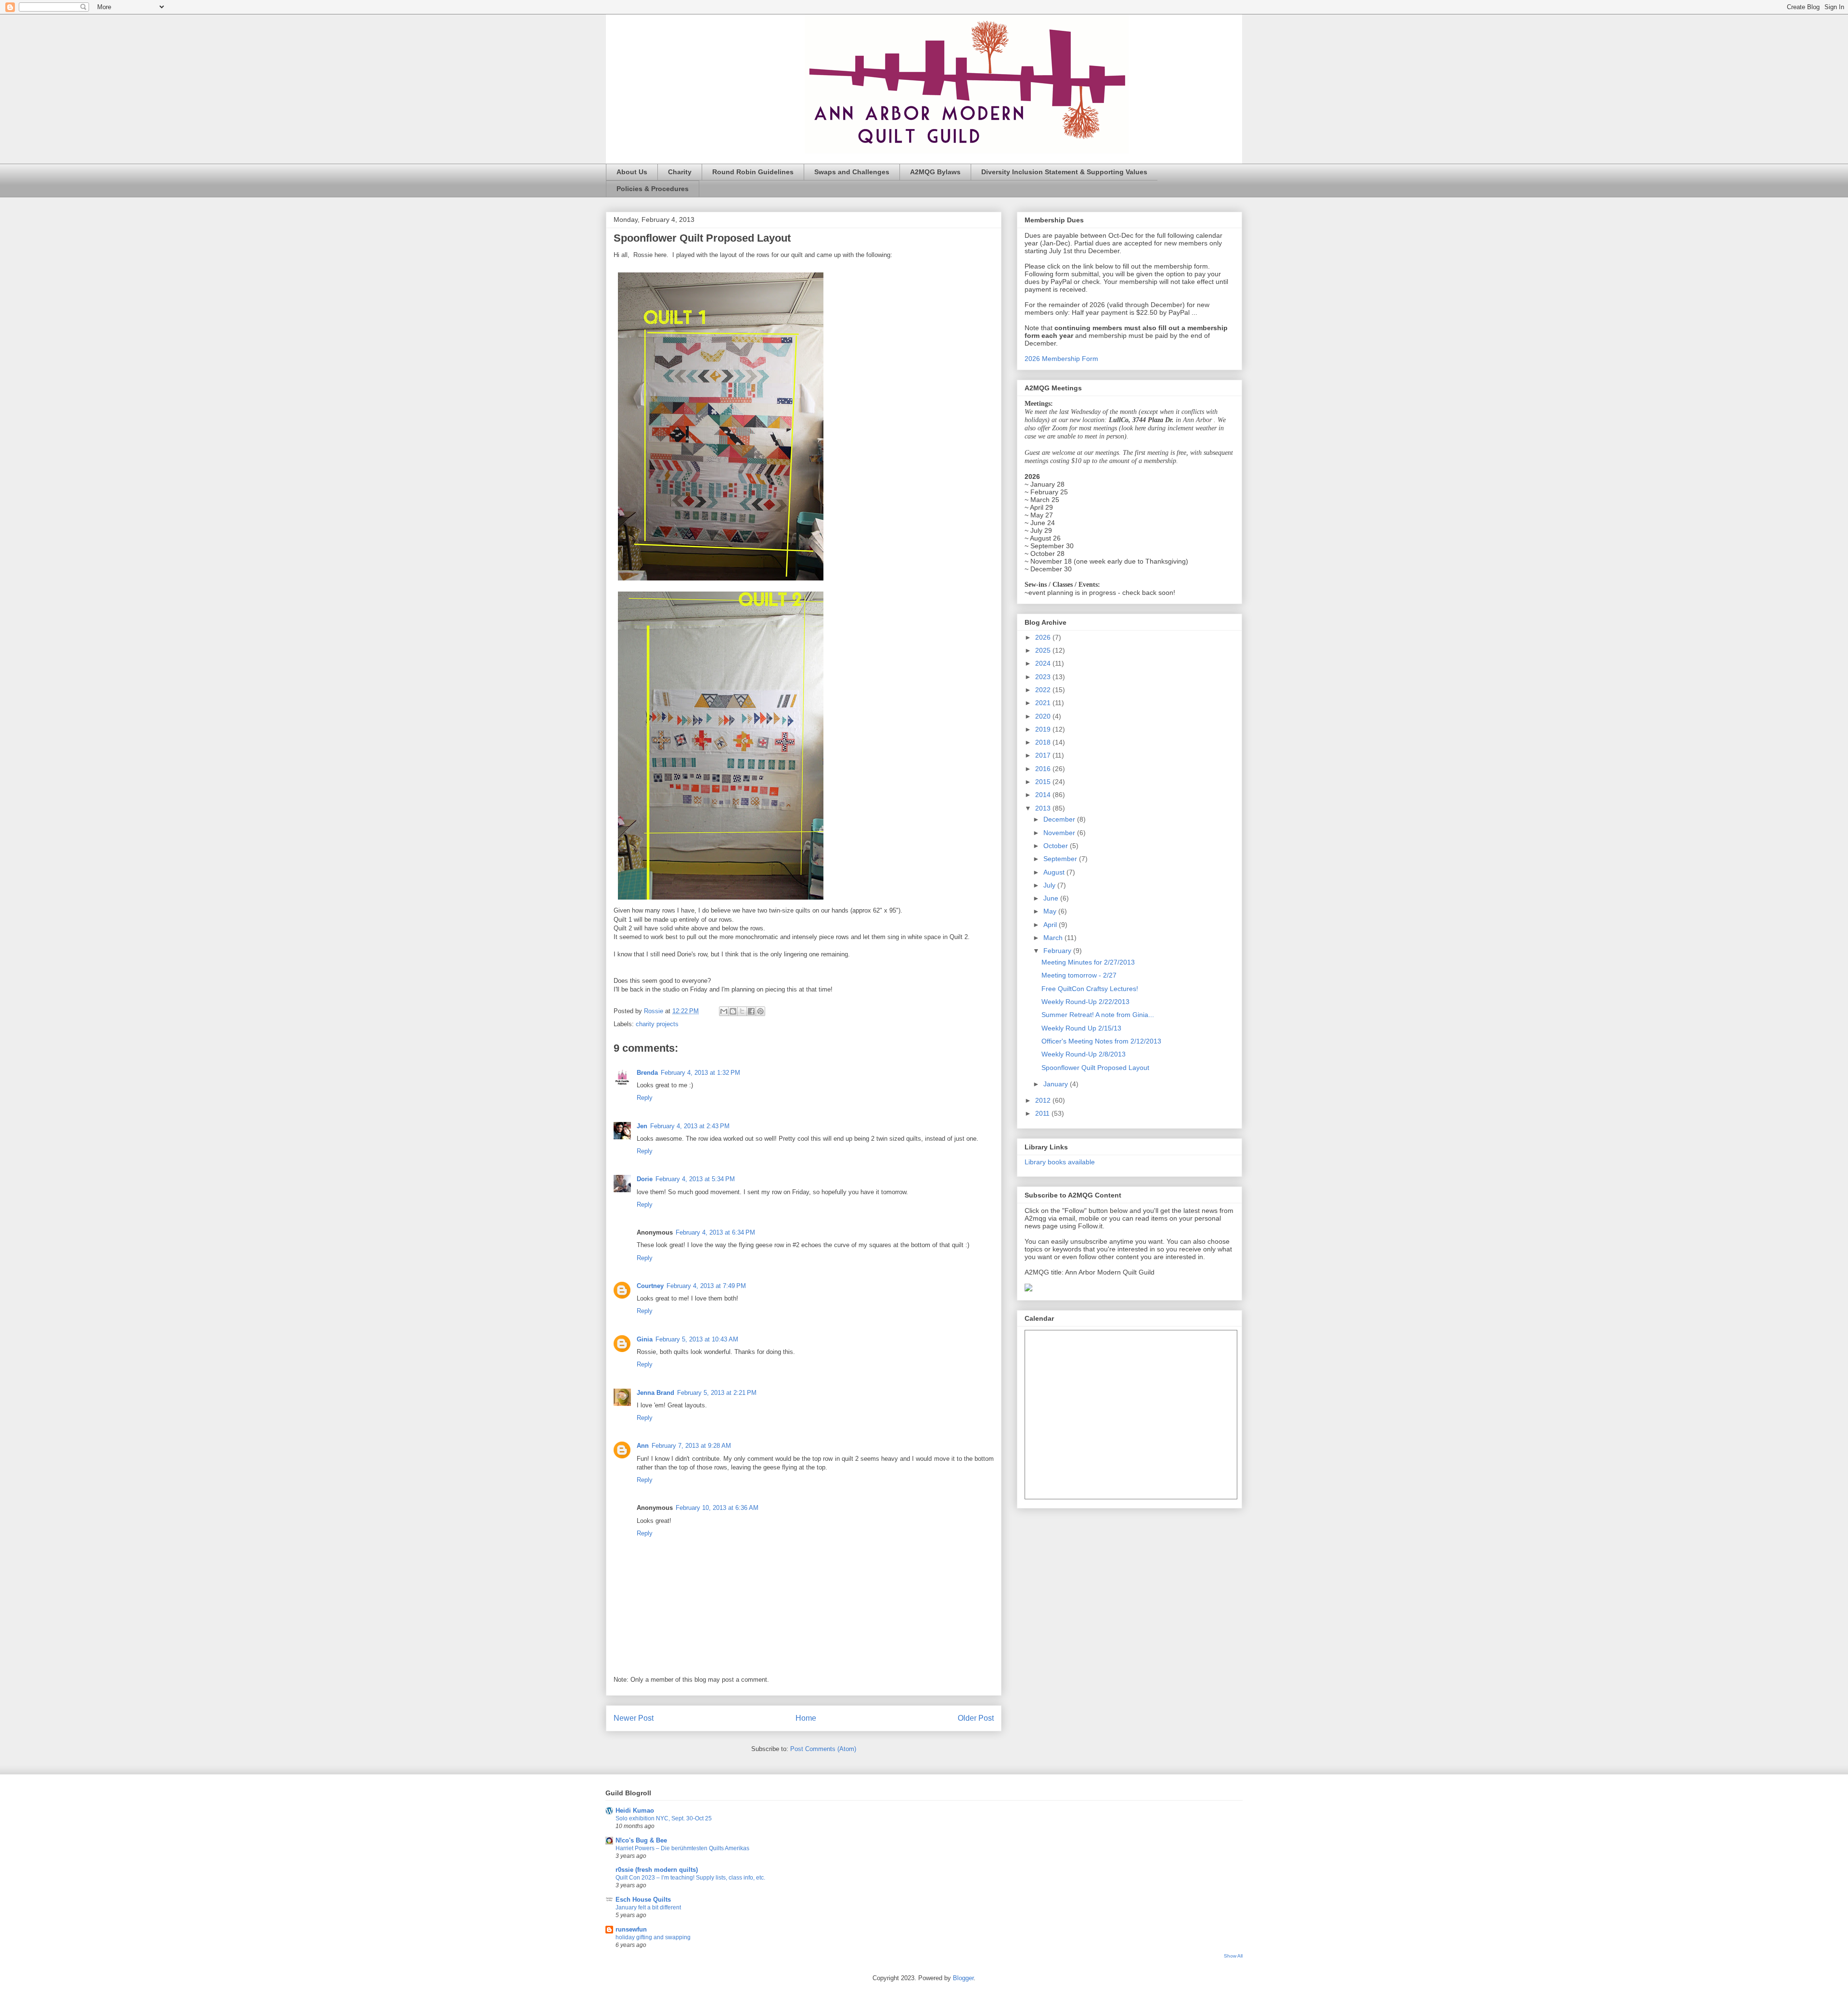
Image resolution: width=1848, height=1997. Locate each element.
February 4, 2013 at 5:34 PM (695, 1179)
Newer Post (634, 1718)
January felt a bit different (648, 1907)
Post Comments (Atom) (823, 1749)
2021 (1044, 703)
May (1051, 911)
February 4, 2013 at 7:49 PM (706, 1286)
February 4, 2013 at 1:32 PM (700, 1073)
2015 (1044, 782)
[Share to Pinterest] (760, 1011)
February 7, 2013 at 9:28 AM (691, 1446)
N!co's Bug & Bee (641, 1840)
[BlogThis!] (733, 1011)
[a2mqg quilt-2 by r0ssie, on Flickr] (721, 902)
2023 (1044, 677)
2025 (1044, 650)
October (1057, 846)
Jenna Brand (655, 1393)
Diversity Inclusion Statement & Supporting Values (1064, 172)
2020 (1044, 716)
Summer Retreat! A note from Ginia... (1098, 1015)
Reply (645, 1098)
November (1060, 833)
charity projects (657, 1024)
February (1058, 951)
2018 (1044, 742)
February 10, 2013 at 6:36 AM (717, 1508)
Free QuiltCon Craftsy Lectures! (1090, 989)
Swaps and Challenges (852, 172)
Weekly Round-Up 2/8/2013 (1084, 1054)
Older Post (976, 1718)
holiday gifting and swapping (653, 1937)
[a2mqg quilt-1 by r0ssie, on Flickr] (721, 583)
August (1055, 872)
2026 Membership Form (1061, 359)
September (1061, 859)
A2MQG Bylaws (935, 172)
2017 (1044, 755)
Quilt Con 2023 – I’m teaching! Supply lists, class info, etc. (690, 1878)
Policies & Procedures (653, 189)
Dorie (645, 1179)
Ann (643, 1446)
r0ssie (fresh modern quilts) (657, 1870)
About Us (632, 172)
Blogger (963, 1978)
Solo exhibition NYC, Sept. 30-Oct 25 (664, 1818)
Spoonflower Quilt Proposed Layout (1095, 1068)
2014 (1044, 795)
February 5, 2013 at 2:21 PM (717, 1393)
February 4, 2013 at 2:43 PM (690, 1126)
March (1054, 938)
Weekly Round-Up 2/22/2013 (1085, 1002)
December (1060, 819)
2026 (1044, 637)
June (1052, 898)
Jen (642, 1126)
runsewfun (631, 1929)
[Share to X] (742, 1011)
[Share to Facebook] (751, 1011)
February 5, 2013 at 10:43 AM (697, 1339)
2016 (1044, 769)
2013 (1044, 808)
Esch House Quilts (643, 1900)
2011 (1043, 1113)
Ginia (645, 1339)
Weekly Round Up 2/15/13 (1081, 1028)
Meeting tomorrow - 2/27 (1079, 975)
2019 (1044, 729)
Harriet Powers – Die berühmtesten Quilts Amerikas (682, 1848)
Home (806, 1718)
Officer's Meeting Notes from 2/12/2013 (1101, 1041)
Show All (1233, 1956)
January (1057, 1084)
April (1051, 925)
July (1050, 885)
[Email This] (724, 1011)
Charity (680, 172)
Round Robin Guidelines (753, 172)
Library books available (1060, 1162)
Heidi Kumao (635, 1810)
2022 (1044, 690)
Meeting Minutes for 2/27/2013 (1088, 962)
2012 (1044, 1100)
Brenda (647, 1073)
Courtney (650, 1286)
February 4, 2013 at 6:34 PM (715, 1232)
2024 (1044, 663)
